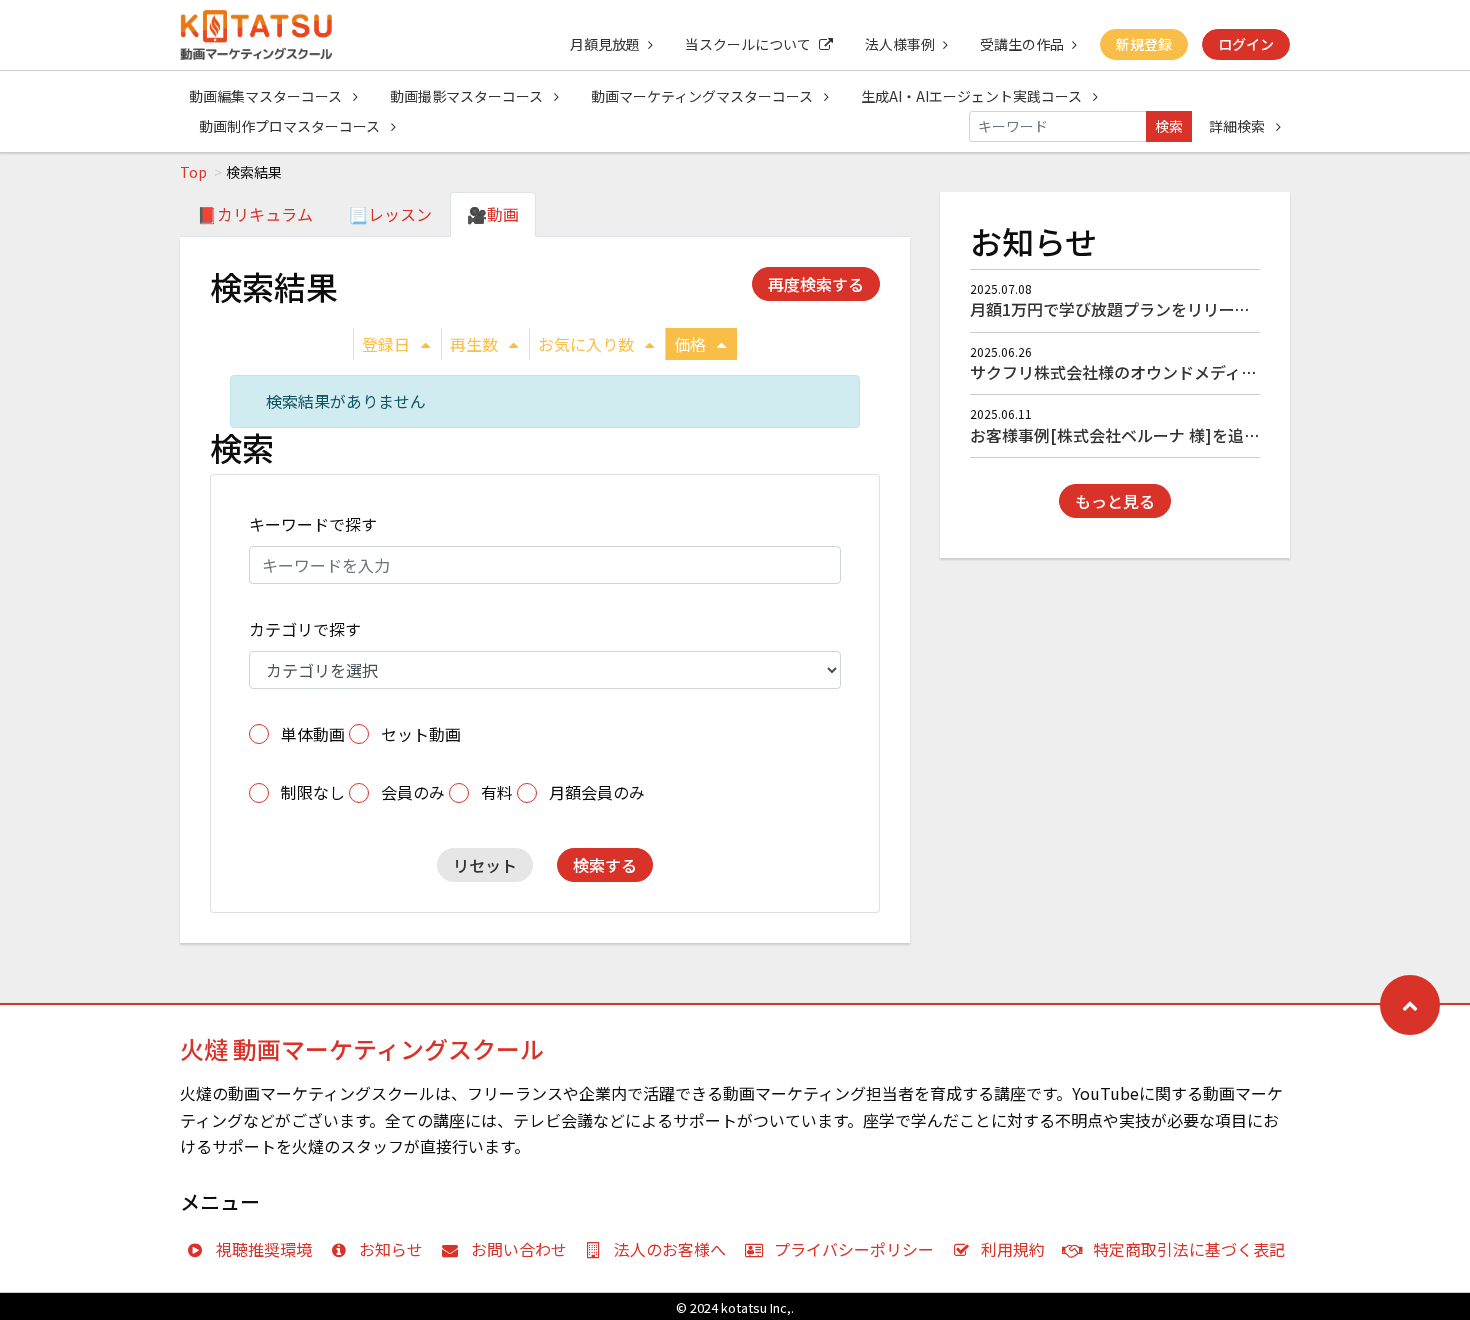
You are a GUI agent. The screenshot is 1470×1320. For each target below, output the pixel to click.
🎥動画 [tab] (493, 214)
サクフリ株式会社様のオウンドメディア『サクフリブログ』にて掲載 (1217, 372)
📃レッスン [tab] (390, 214)
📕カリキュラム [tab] (255, 214)
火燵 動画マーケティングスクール (362, 1048)
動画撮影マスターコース (468, 96)
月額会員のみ (597, 792)
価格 (690, 344)
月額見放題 (605, 44)
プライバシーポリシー (854, 1249)
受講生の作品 (1022, 44)
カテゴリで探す (305, 629)
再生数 (474, 344)
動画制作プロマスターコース (291, 126)
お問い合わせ (519, 1249)
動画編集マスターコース (267, 96)
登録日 (386, 344)
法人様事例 (900, 44)
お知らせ (391, 1249)
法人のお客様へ (670, 1249)
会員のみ (413, 792)
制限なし (313, 792)
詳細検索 (1238, 126)
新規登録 (1144, 44)
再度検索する (816, 284)
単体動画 (313, 734)
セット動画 (421, 734)
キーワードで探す (313, 524)
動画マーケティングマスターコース (703, 96)
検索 (1169, 126)
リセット (485, 865)
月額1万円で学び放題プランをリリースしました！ (1150, 309)
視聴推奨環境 (264, 1249)
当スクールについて (748, 44)
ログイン (1246, 44)
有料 (497, 792)
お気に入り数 (586, 344)
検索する (605, 865)
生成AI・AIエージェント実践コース (973, 96)
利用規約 (1013, 1249)
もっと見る (1115, 501)
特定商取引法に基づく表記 (1189, 1249)
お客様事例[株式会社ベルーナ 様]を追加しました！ (1155, 435)
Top (193, 172)
